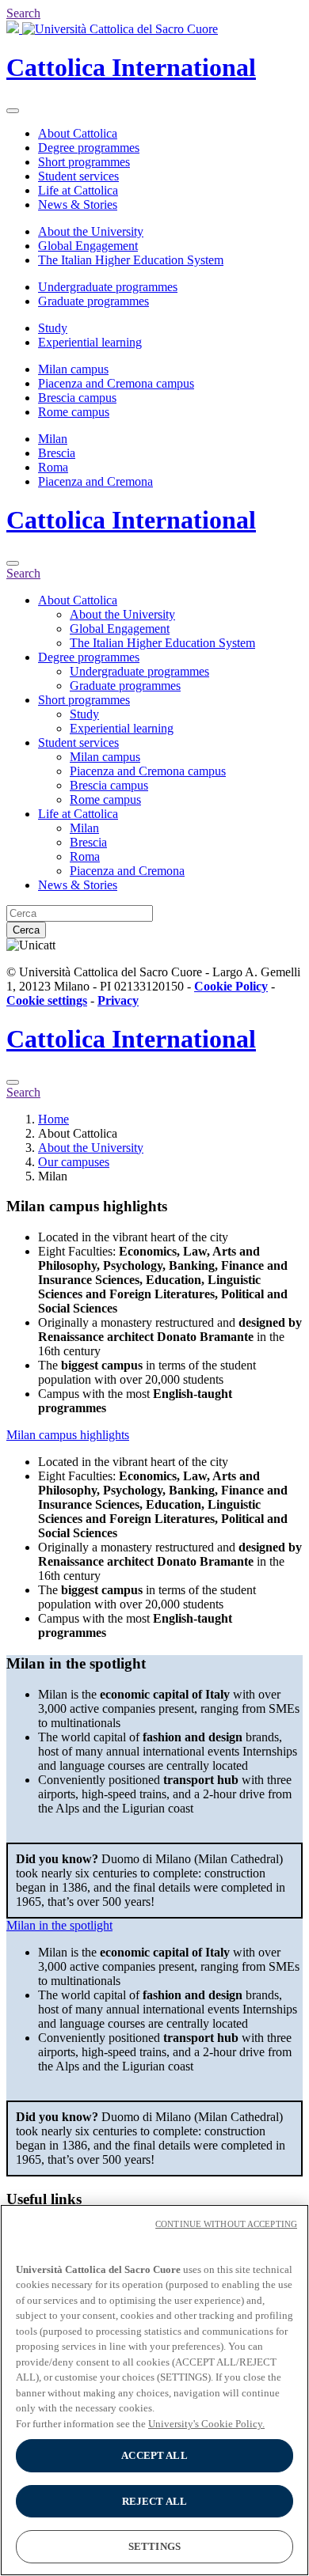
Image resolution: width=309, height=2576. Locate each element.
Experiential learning (90, 342)
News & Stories (78, 205)
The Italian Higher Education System (131, 260)
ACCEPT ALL (154, 2455)
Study (53, 328)
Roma (53, 467)
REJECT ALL (154, 2501)
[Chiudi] (13, 563)
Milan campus (73, 369)
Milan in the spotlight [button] (59, 1925)
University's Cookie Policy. (206, 2424)
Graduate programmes (93, 301)
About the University (91, 231)
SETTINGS (154, 2546)
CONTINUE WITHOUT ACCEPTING (226, 2224)
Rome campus (74, 412)
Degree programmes (89, 148)
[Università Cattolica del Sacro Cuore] (112, 29)
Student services (78, 176)
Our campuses (74, 1162)
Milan (53, 439)
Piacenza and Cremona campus (116, 383)
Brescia (57, 453)
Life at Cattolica (78, 190)
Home (53, 1119)
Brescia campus (77, 398)
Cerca (26, 930)
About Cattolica (78, 133)
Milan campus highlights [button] (68, 1435)
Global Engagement (88, 246)
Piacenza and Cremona (95, 481)
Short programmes (84, 162)
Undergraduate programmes (108, 287)
